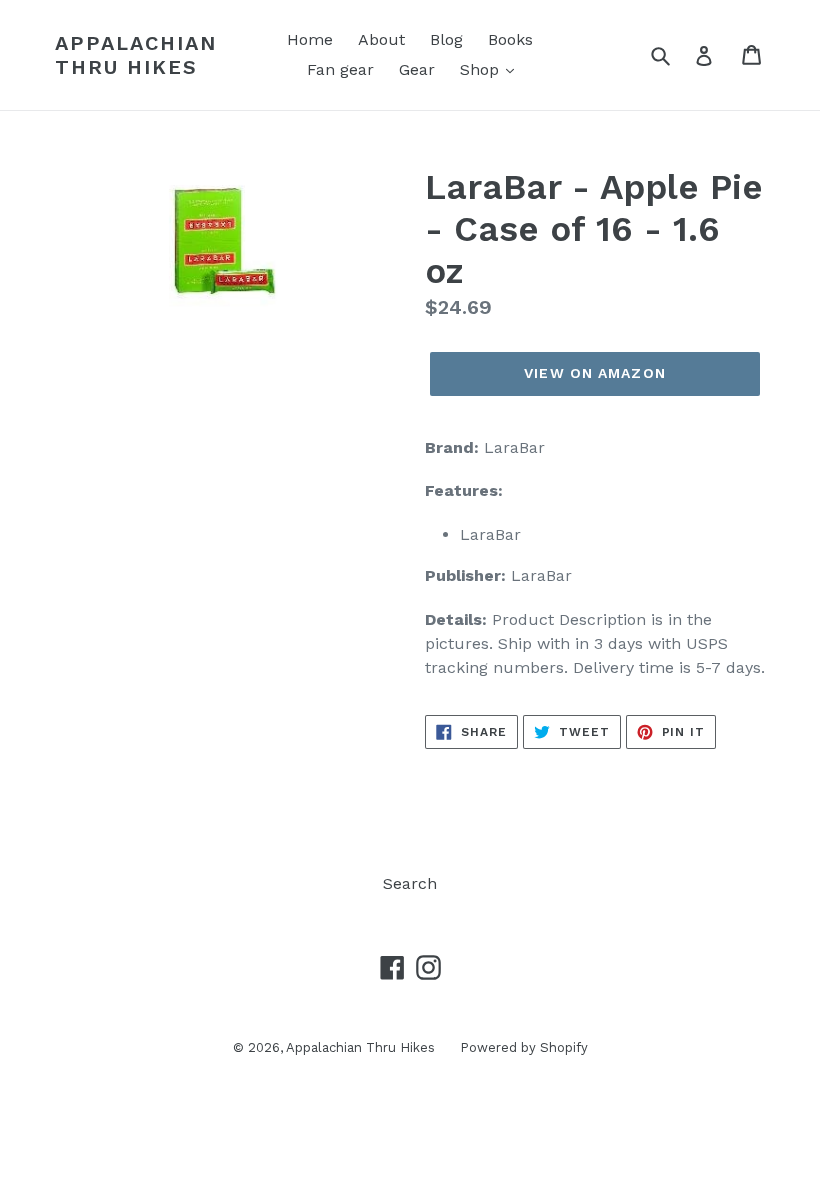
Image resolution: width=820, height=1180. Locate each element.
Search (410, 883)
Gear (417, 69)
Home (310, 39)
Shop (482, 69)
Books (510, 39)
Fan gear (340, 69)
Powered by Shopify (524, 1047)
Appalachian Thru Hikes (136, 55)
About (381, 39)
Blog (446, 39)
